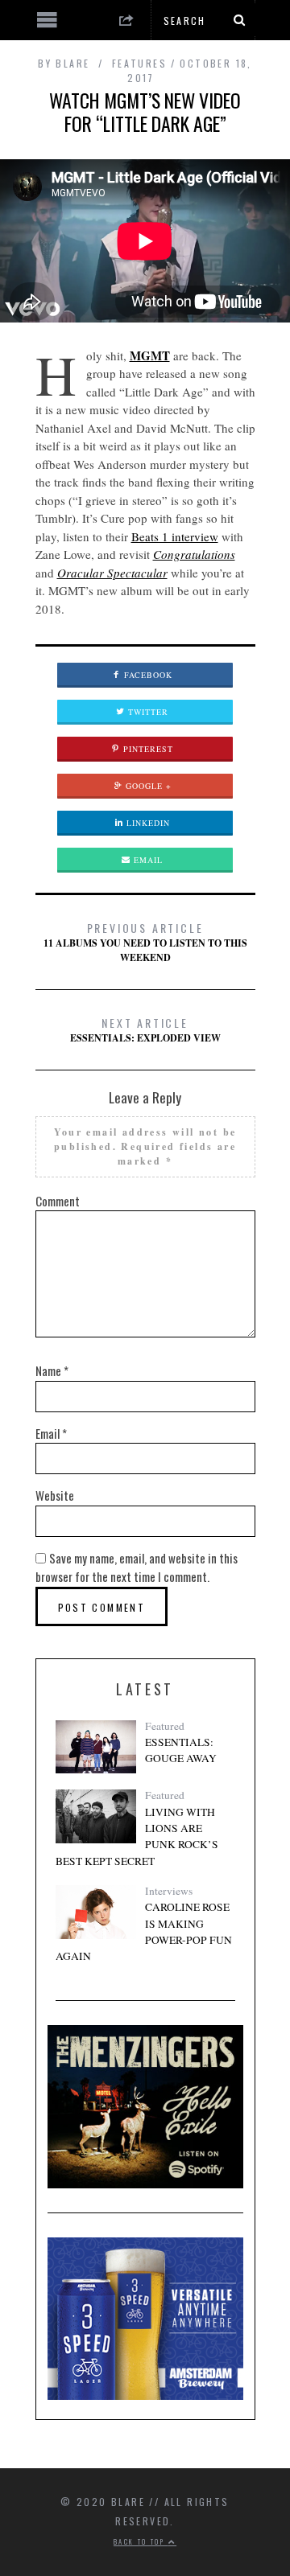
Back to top (141, 2541)
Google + (147, 786)
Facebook (147, 675)
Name (52, 1370)
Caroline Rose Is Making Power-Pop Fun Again (144, 1931)
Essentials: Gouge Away (181, 1750)
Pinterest (147, 749)
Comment (58, 1201)
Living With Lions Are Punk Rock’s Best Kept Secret (137, 1836)
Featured (165, 1726)
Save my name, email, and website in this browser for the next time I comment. (137, 1567)
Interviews (169, 1891)
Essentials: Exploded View (145, 1029)
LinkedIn (147, 823)
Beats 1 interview (175, 536)
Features (139, 63)
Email (147, 860)
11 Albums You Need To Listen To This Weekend (145, 942)
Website (55, 1495)
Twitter (147, 712)
